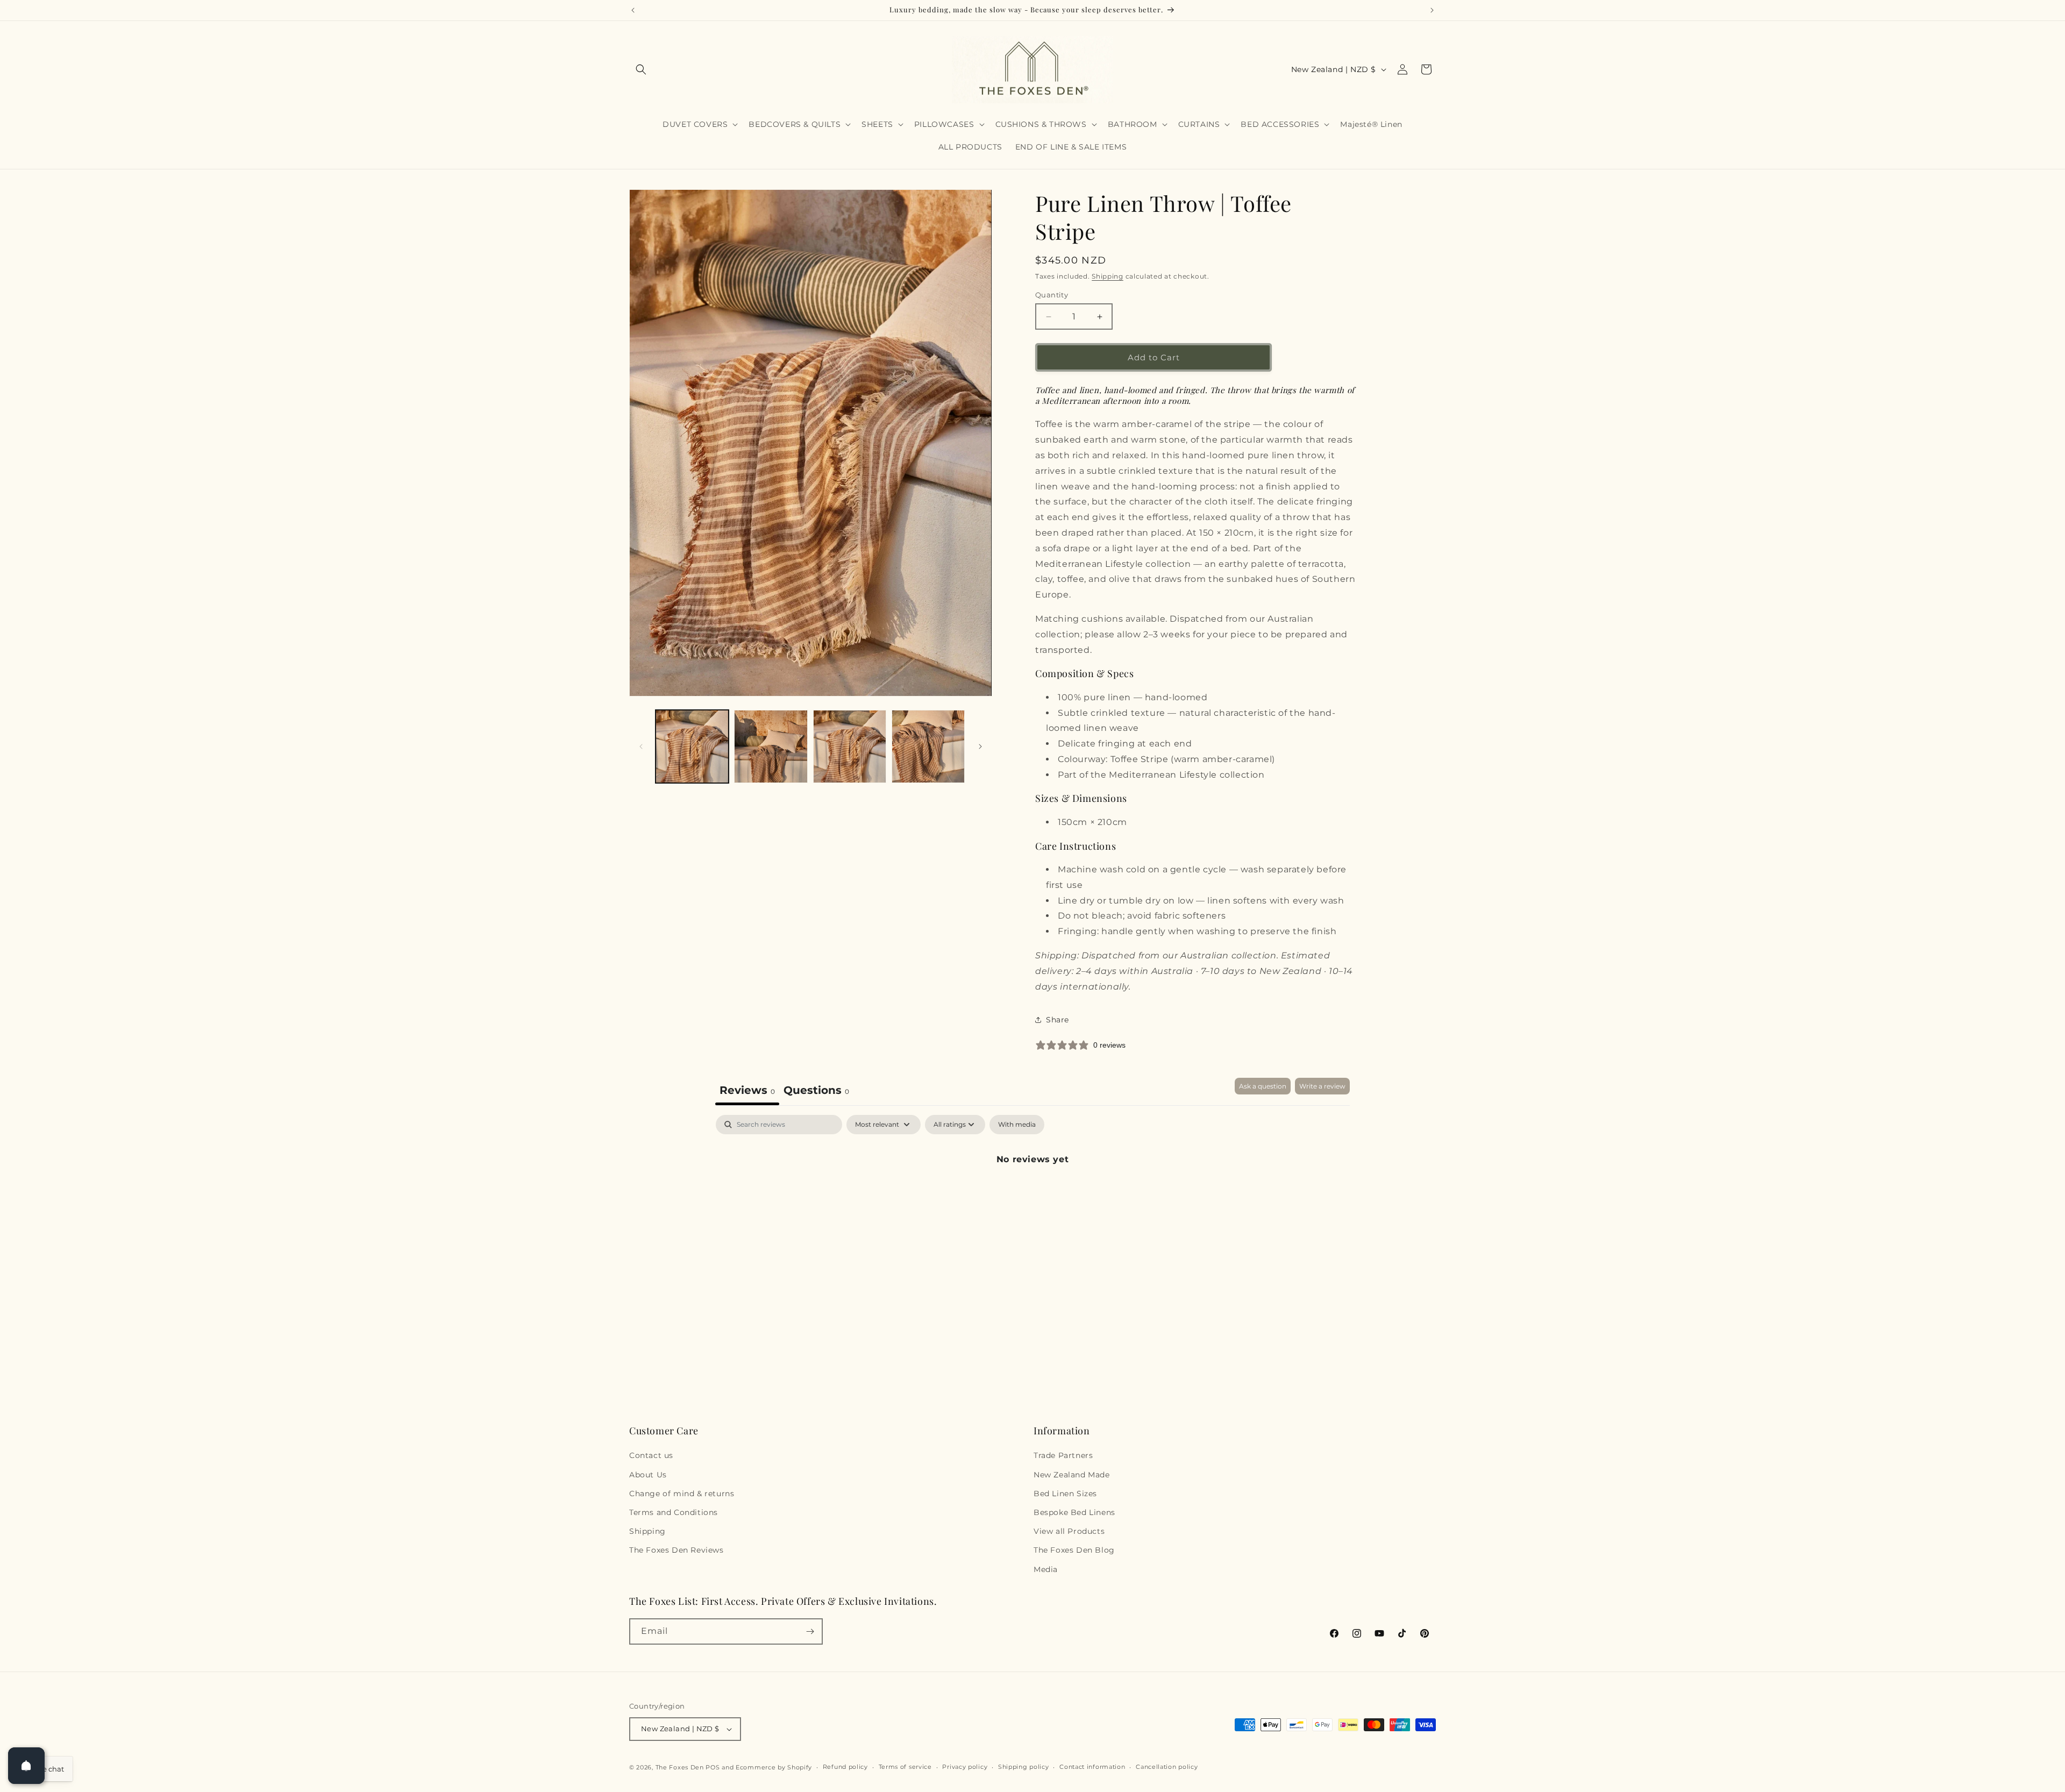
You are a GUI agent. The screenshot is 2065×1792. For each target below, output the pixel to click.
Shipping (1108, 276)
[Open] (26, 1766)
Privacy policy (965, 1767)
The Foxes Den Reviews (677, 1550)
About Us (648, 1475)
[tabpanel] (1032, 1196)
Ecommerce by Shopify (774, 1767)
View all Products (1069, 1531)
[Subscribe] (810, 1631)
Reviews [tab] (747, 1090)
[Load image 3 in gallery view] (850, 746)
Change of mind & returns (682, 1494)
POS (713, 1767)
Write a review (1322, 1086)
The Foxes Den (681, 1767)
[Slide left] (641, 746)
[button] (641, 69)
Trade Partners (1063, 1455)
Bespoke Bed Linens (1074, 1512)
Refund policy (845, 1767)
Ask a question (1263, 1086)
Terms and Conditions (674, 1512)
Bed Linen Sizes (1065, 1494)
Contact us (651, 1455)
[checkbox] (1017, 1125)
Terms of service (905, 1767)
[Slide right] (980, 746)
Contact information (1092, 1767)
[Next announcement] (1432, 10)
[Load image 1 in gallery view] (692, 746)
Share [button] (1058, 1020)
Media (1046, 1569)
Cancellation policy (1167, 1767)
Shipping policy (1024, 1767)
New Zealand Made (1072, 1475)
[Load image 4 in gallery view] (928, 746)
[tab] (816, 1091)
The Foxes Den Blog (1074, 1550)
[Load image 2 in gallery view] (771, 746)
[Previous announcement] (633, 10)
